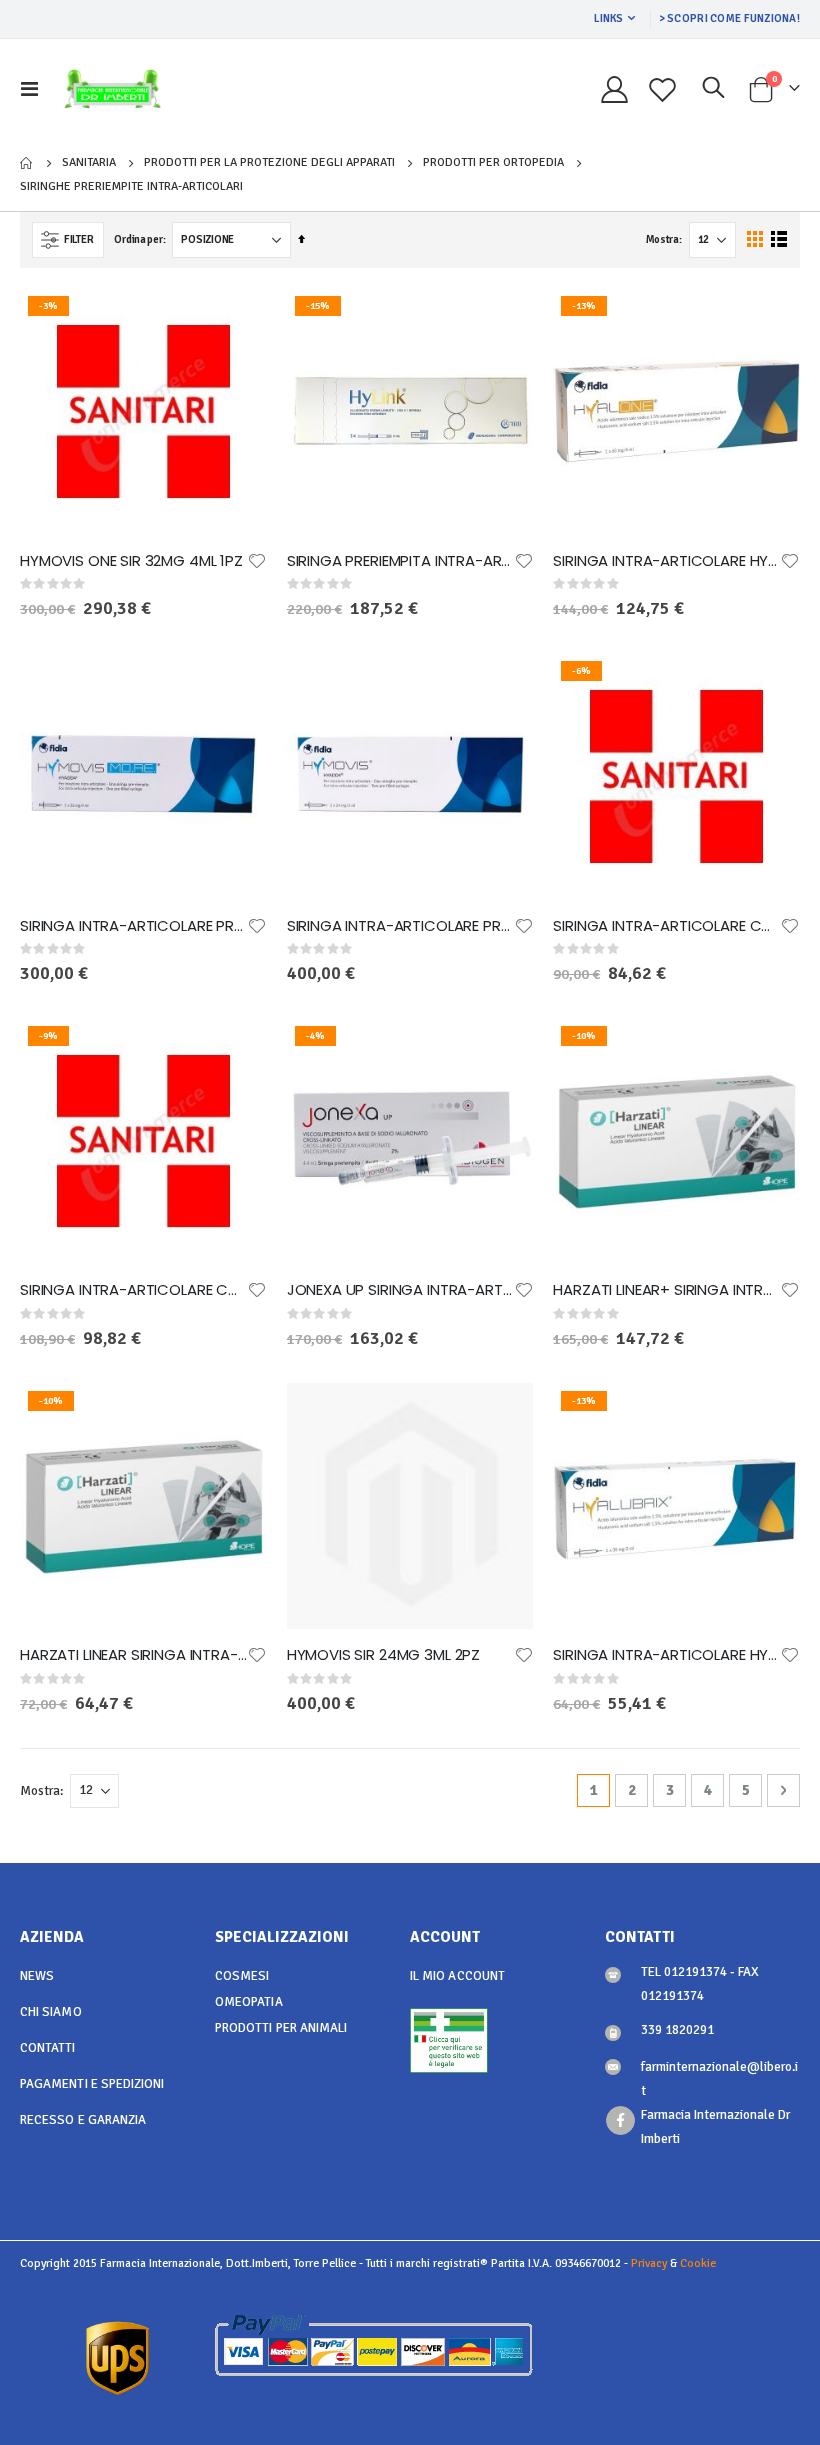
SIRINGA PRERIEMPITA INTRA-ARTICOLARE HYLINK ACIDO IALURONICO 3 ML (400, 561)
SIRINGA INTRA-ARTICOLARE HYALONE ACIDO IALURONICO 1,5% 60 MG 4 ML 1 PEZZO (666, 561)
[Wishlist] (663, 89)
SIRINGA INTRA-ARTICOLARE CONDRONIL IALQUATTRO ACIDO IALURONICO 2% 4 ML (133, 1290)
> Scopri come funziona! (729, 18)
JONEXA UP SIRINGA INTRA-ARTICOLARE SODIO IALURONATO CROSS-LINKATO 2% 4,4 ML (400, 1290)
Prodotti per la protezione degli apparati (269, 163)
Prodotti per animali (281, 2028)
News (37, 1976)
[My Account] (614, 89)
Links (608, 18)
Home (27, 163)
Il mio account (457, 1976)
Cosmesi (242, 1976)
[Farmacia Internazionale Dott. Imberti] (112, 89)
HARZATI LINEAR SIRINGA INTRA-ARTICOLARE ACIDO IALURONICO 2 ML (133, 1655)
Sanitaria (89, 163)
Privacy (649, 2263)
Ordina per (138, 239)
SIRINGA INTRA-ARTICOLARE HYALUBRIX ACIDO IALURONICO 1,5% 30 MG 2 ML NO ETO (666, 1655)
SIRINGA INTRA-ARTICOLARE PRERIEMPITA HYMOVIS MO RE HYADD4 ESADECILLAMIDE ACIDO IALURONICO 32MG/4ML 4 (133, 926)
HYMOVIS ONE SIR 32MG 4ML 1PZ (131, 561)
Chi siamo (51, 2012)
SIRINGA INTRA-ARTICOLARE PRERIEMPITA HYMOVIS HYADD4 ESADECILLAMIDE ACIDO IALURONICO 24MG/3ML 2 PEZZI (400, 926)
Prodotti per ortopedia (493, 163)
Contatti (48, 2048)
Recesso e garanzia (83, 2120)
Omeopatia (249, 2002)
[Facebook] (620, 2120)
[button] (257, 561)
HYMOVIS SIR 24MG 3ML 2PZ (383, 1655)
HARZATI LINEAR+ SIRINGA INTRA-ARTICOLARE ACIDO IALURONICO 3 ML (666, 1290)
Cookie (698, 2263)
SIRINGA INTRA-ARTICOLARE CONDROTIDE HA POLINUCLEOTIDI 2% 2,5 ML (666, 926)
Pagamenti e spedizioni (92, 2084)
